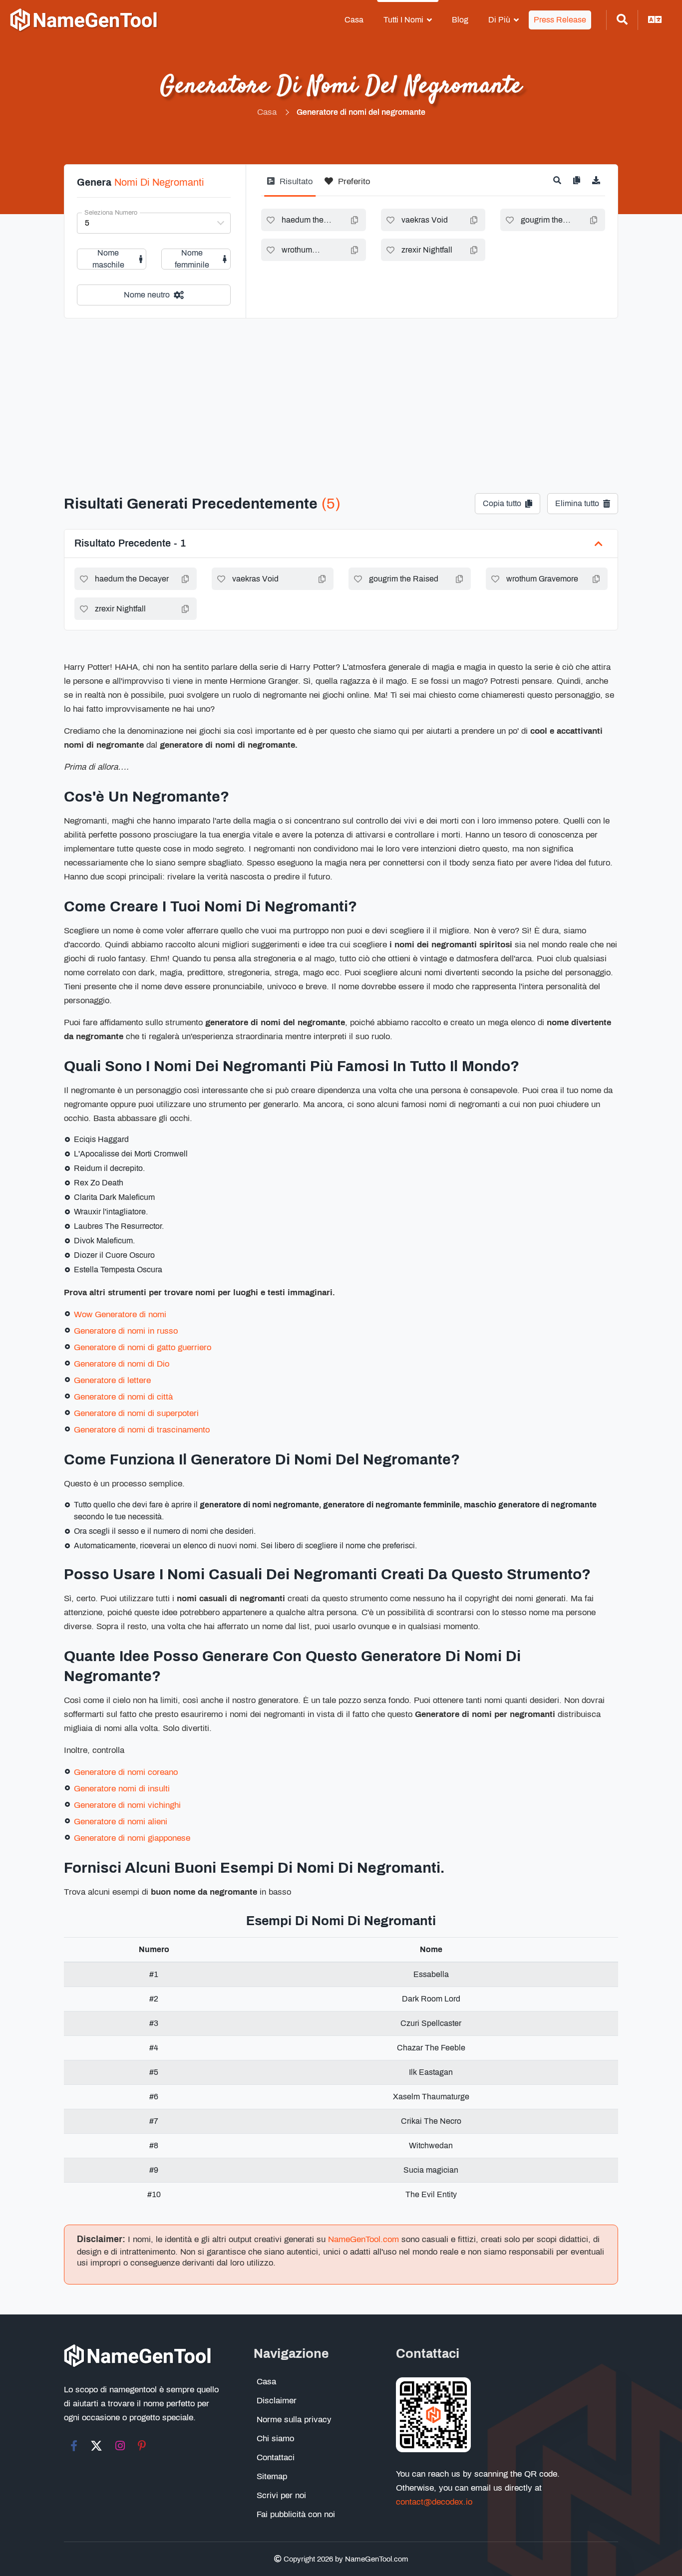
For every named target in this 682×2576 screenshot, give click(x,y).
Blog (460, 20)
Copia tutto (502, 503)
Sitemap (272, 2476)
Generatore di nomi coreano (126, 1772)
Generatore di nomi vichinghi (127, 1805)
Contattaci (276, 2457)
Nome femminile (192, 259)
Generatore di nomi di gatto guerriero (143, 1347)
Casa (354, 20)
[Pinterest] (142, 2446)
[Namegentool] (84, 20)
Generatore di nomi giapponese (132, 1838)
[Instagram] (120, 2446)
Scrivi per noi (281, 2495)
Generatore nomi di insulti (122, 1789)
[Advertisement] (341, 393)
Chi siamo (275, 2438)
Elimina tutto (577, 503)
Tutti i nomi (403, 20)
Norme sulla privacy (294, 2420)
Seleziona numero (111, 213)
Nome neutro (147, 295)
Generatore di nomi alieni (121, 1822)
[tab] (290, 185)
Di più (499, 20)
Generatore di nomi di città (123, 1397)
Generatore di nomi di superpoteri (136, 1413)
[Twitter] (96, 2446)
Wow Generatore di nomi (120, 1314)
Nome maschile (108, 259)
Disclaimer (277, 2401)
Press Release (560, 20)
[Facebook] (74, 2446)
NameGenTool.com (363, 2239)
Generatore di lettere (112, 1380)
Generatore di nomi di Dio (122, 1364)
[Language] (655, 20)
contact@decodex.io (434, 2502)
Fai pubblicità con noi (296, 2514)
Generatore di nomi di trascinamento (142, 1430)
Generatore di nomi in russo (126, 1331)
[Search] (622, 20)
